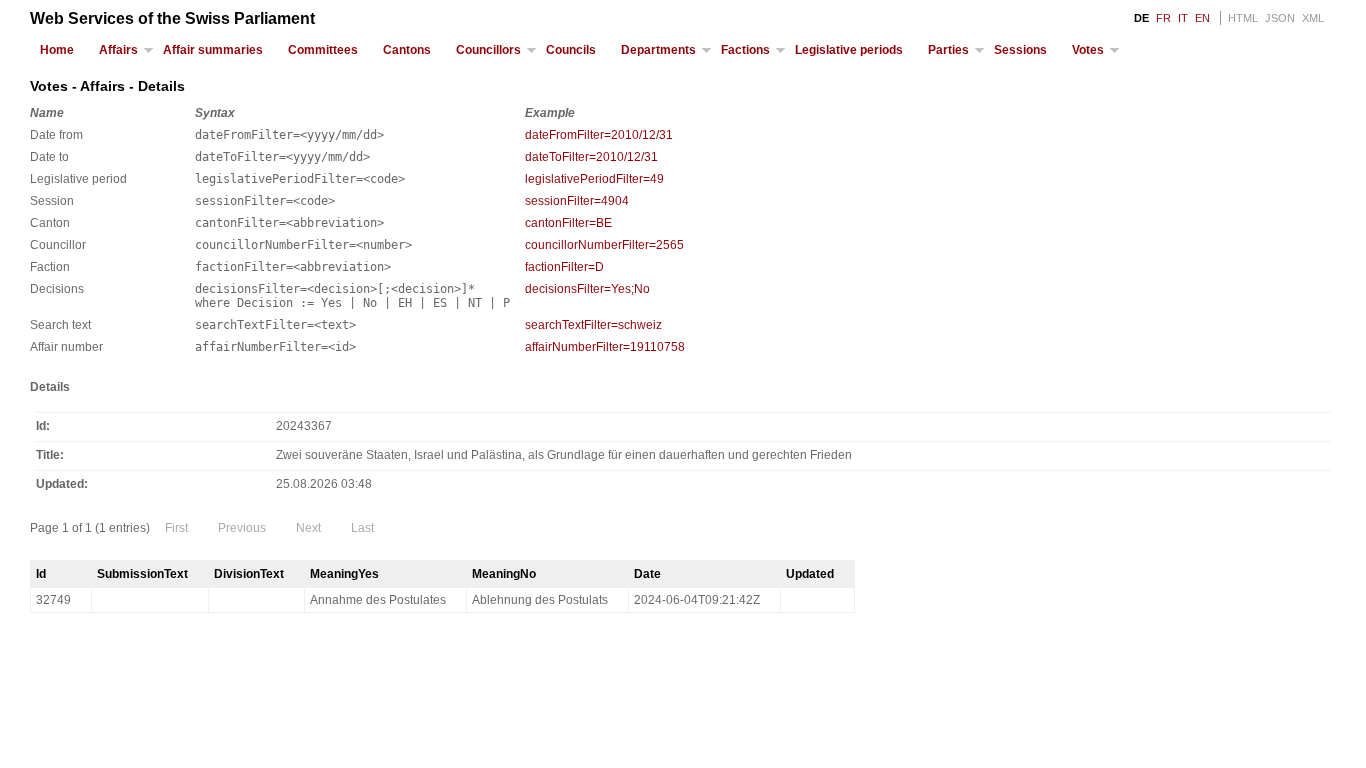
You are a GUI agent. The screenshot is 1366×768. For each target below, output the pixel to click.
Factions (745, 50)
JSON (1280, 18)
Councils (571, 50)
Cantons (407, 50)
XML (1313, 18)
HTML (1243, 18)
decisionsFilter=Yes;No (587, 289)
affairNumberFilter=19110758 (605, 347)
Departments (658, 50)
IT (1183, 18)
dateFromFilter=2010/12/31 (599, 135)
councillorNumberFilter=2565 (604, 245)
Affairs (118, 50)
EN (1202, 18)
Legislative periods (849, 50)
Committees (323, 50)
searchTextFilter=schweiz (593, 325)
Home (57, 50)
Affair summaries (213, 50)
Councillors (488, 50)
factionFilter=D (564, 267)
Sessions (1020, 50)
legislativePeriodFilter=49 (594, 179)
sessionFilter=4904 (577, 201)
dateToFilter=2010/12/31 (591, 157)
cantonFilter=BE (568, 223)
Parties (948, 50)
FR (1163, 18)
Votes (1088, 50)
